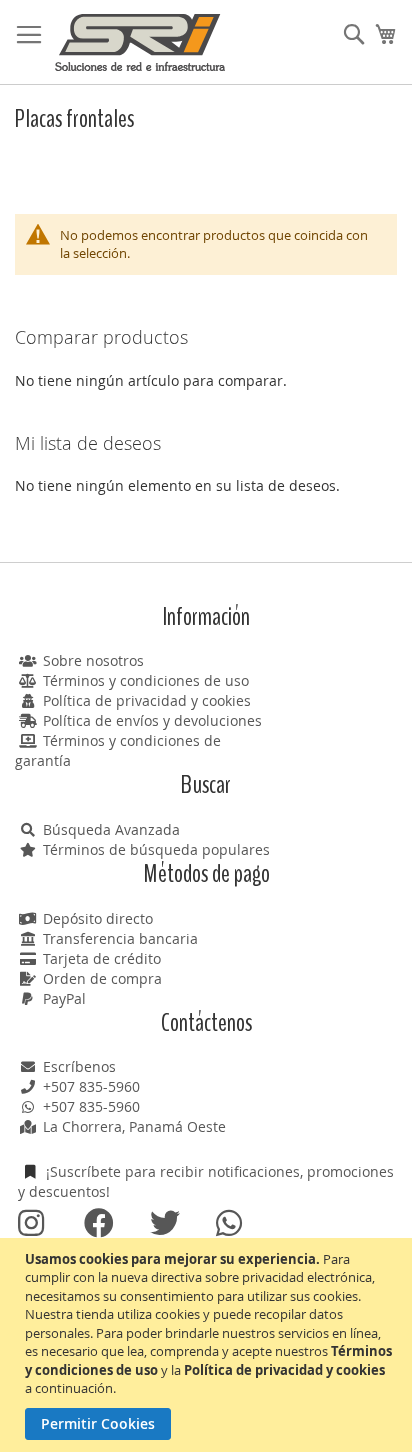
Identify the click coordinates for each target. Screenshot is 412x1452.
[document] (208, 1345)
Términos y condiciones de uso (146, 680)
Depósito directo (98, 918)
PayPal (64, 998)
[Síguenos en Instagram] (32, 1223)
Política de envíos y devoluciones (152, 720)
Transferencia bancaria (120, 938)
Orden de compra (102, 978)
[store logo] (140, 42)
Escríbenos (79, 1066)
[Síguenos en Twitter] (164, 1223)
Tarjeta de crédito (102, 958)
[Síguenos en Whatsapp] (230, 1223)
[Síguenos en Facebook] (98, 1223)
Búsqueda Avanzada (111, 829)
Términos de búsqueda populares (156, 849)
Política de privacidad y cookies (147, 700)
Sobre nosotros (93, 660)
